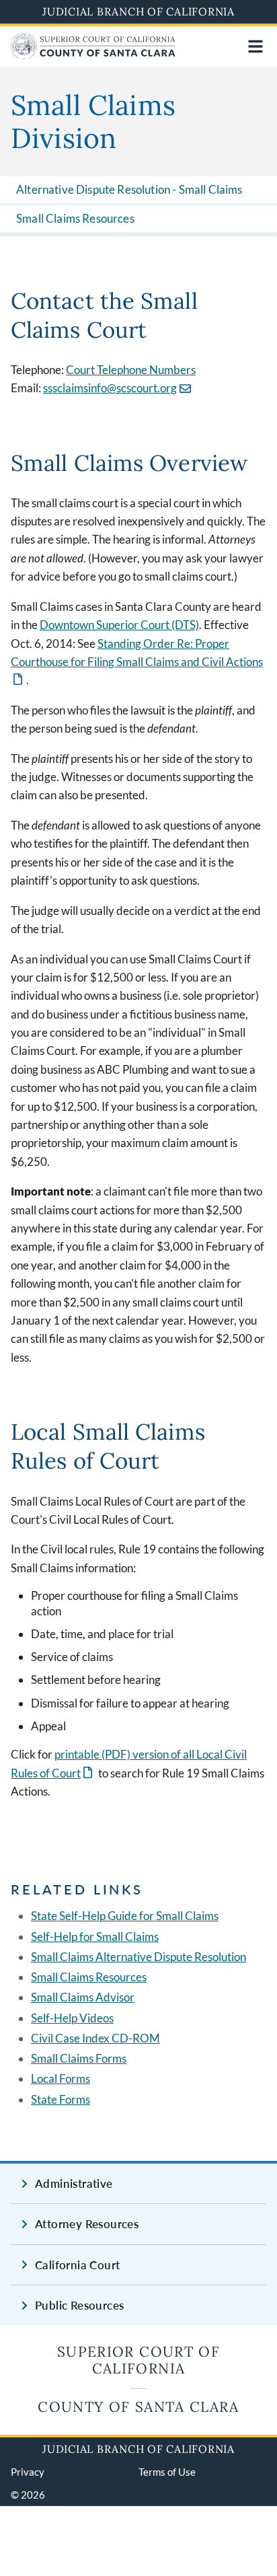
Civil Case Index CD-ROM (95, 2038)
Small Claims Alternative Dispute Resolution (138, 1957)
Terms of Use (167, 2472)
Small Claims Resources (75, 218)
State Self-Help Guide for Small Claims (125, 1916)
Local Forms (61, 2078)
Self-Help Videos (72, 2018)
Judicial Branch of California (138, 11)
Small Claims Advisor (83, 1997)
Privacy (28, 2472)
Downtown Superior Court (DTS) (119, 625)
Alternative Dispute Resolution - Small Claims (129, 189)
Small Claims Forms (79, 2058)
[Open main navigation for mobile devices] (255, 46)
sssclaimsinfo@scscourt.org (110, 388)
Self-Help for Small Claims (95, 1937)
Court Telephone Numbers (131, 370)
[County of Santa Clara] (93, 55)
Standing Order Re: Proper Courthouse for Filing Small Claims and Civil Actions (137, 662)
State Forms (61, 2099)
